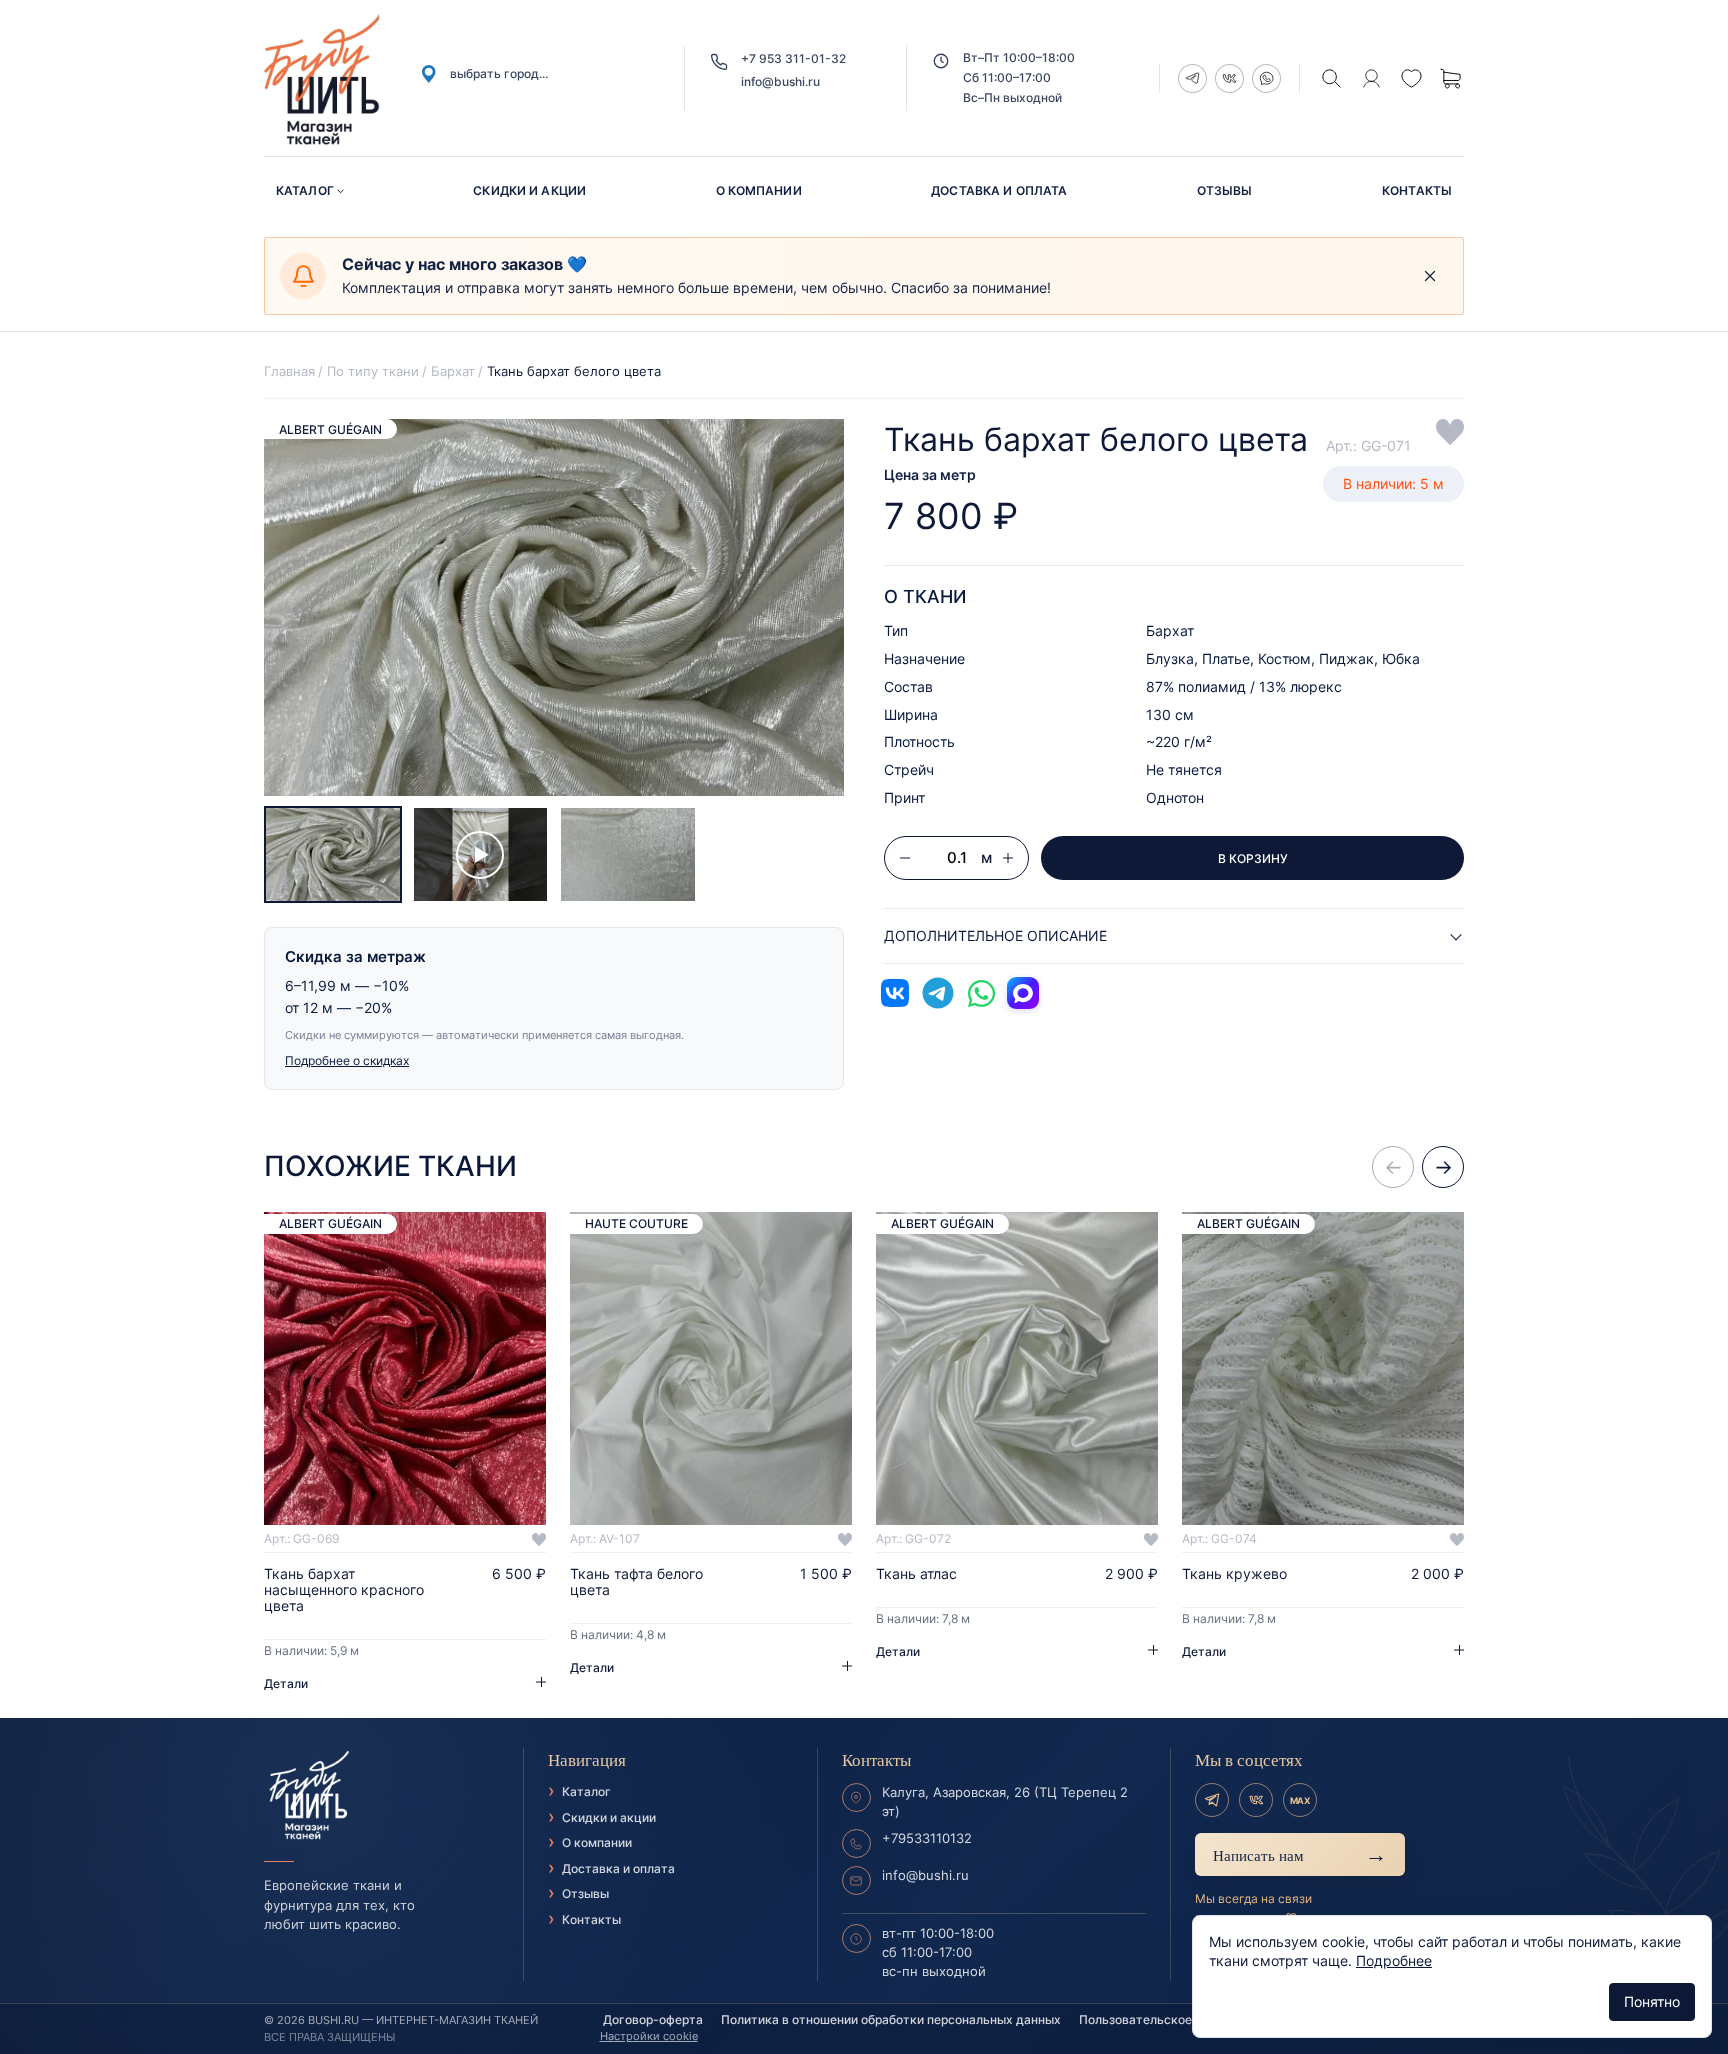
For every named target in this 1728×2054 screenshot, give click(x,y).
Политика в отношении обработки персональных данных (891, 2019)
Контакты (1417, 190)
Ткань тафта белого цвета (636, 1582)
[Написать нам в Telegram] (938, 993)
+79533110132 (927, 1838)
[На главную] (381, 1796)
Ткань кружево (1234, 1574)
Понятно (1652, 2001)
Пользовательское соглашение (1172, 2019)
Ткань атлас (916, 1574)
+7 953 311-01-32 (793, 58)
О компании (759, 190)
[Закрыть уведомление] (1430, 276)
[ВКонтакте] (1256, 1800)
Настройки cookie (649, 2036)
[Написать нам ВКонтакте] (895, 993)
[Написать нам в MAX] (1023, 993)
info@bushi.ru (780, 81)
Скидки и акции (529, 190)
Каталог (305, 190)
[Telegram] (1212, 1800)
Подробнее (1394, 1960)
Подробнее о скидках (347, 1060)
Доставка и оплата (999, 190)
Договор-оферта (653, 2019)
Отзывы (1225, 190)
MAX (1300, 1800)
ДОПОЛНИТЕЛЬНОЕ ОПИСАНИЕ (995, 935)
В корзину (1253, 858)
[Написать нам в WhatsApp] (981, 993)
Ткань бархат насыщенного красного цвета (344, 1590)
